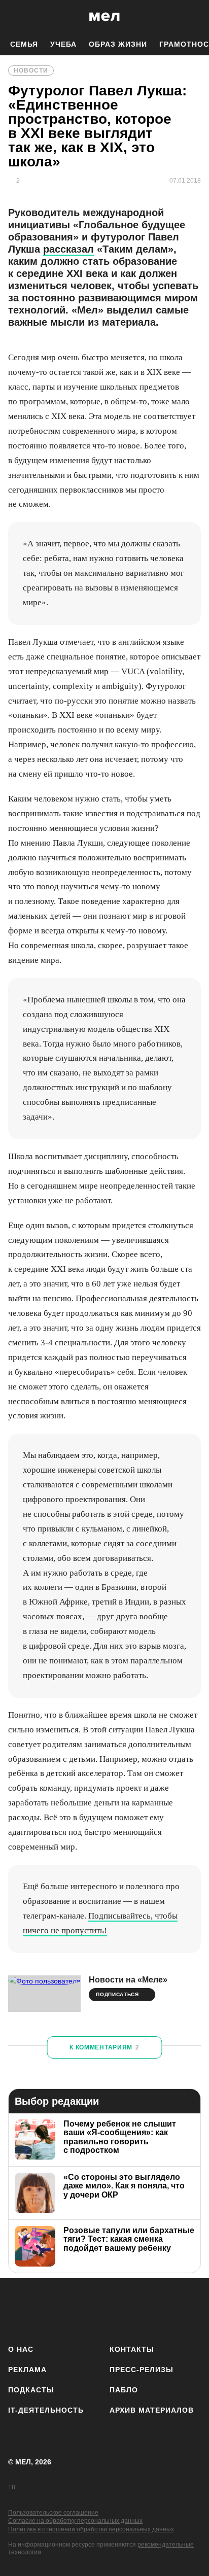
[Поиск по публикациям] (15, 17)
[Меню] (194, 17)
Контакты (132, 2349)
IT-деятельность (46, 2410)
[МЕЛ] (104, 16)
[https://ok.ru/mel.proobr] (162, 2309)
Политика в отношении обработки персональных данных (91, 2529)
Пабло (124, 2390)
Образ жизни (118, 44)
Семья (24, 44)
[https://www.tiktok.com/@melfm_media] (105, 2309)
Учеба (63, 44)
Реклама (27, 2370)
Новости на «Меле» (128, 1980)
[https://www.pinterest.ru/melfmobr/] (133, 2309)
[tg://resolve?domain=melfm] (19, 2309)
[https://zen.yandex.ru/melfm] (47, 2309)
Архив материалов (152, 2410)
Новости (31, 71)
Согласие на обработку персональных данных (75, 2521)
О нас (21, 2349)
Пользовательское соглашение (53, 2513)
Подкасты (31, 2390)
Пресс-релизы (142, 2370)
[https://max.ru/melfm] (190, 2309)
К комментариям (104, 2047)
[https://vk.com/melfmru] (76, 2309)
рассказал (68, 249)
